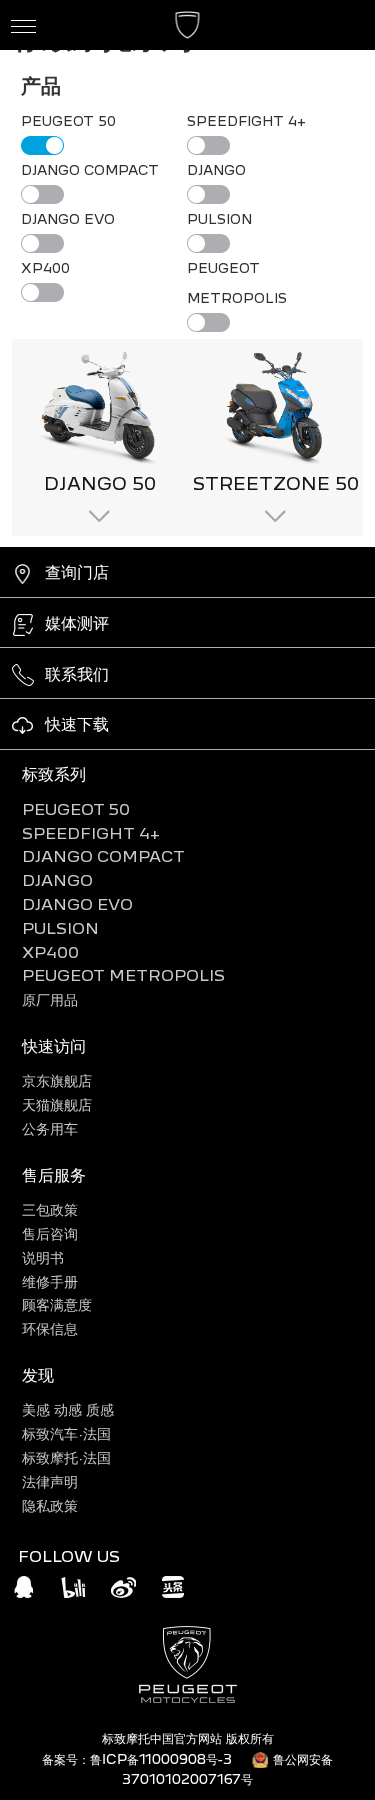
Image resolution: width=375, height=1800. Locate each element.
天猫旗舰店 (57, 1104)
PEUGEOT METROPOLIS (123, 975)
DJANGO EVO (77, 904)
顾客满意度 (57, 1304)
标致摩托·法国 (66, 1457)
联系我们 (77, 673)
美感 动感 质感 (68, 1409)
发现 (38, 1374)
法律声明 (50, 1481)
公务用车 (50, 1128)
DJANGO (57, 880)
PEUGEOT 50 (76, 809)
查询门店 (77, 571)
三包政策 (50, 1209)
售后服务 (54, 1174)
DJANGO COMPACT (103, 856)
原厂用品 (50, 999)
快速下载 (77, 723)
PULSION (60, 928)
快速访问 (54, 1045)
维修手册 (50, 1281)
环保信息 (50, 1328)
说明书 (43, 1257)
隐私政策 (50, 1505)
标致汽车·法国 (66, 1433)
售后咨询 (50, 1233)
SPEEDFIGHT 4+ (91, 833)
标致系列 (54, 773)
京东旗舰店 (57, 1080)
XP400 (50, 952)
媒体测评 (77, 622)
